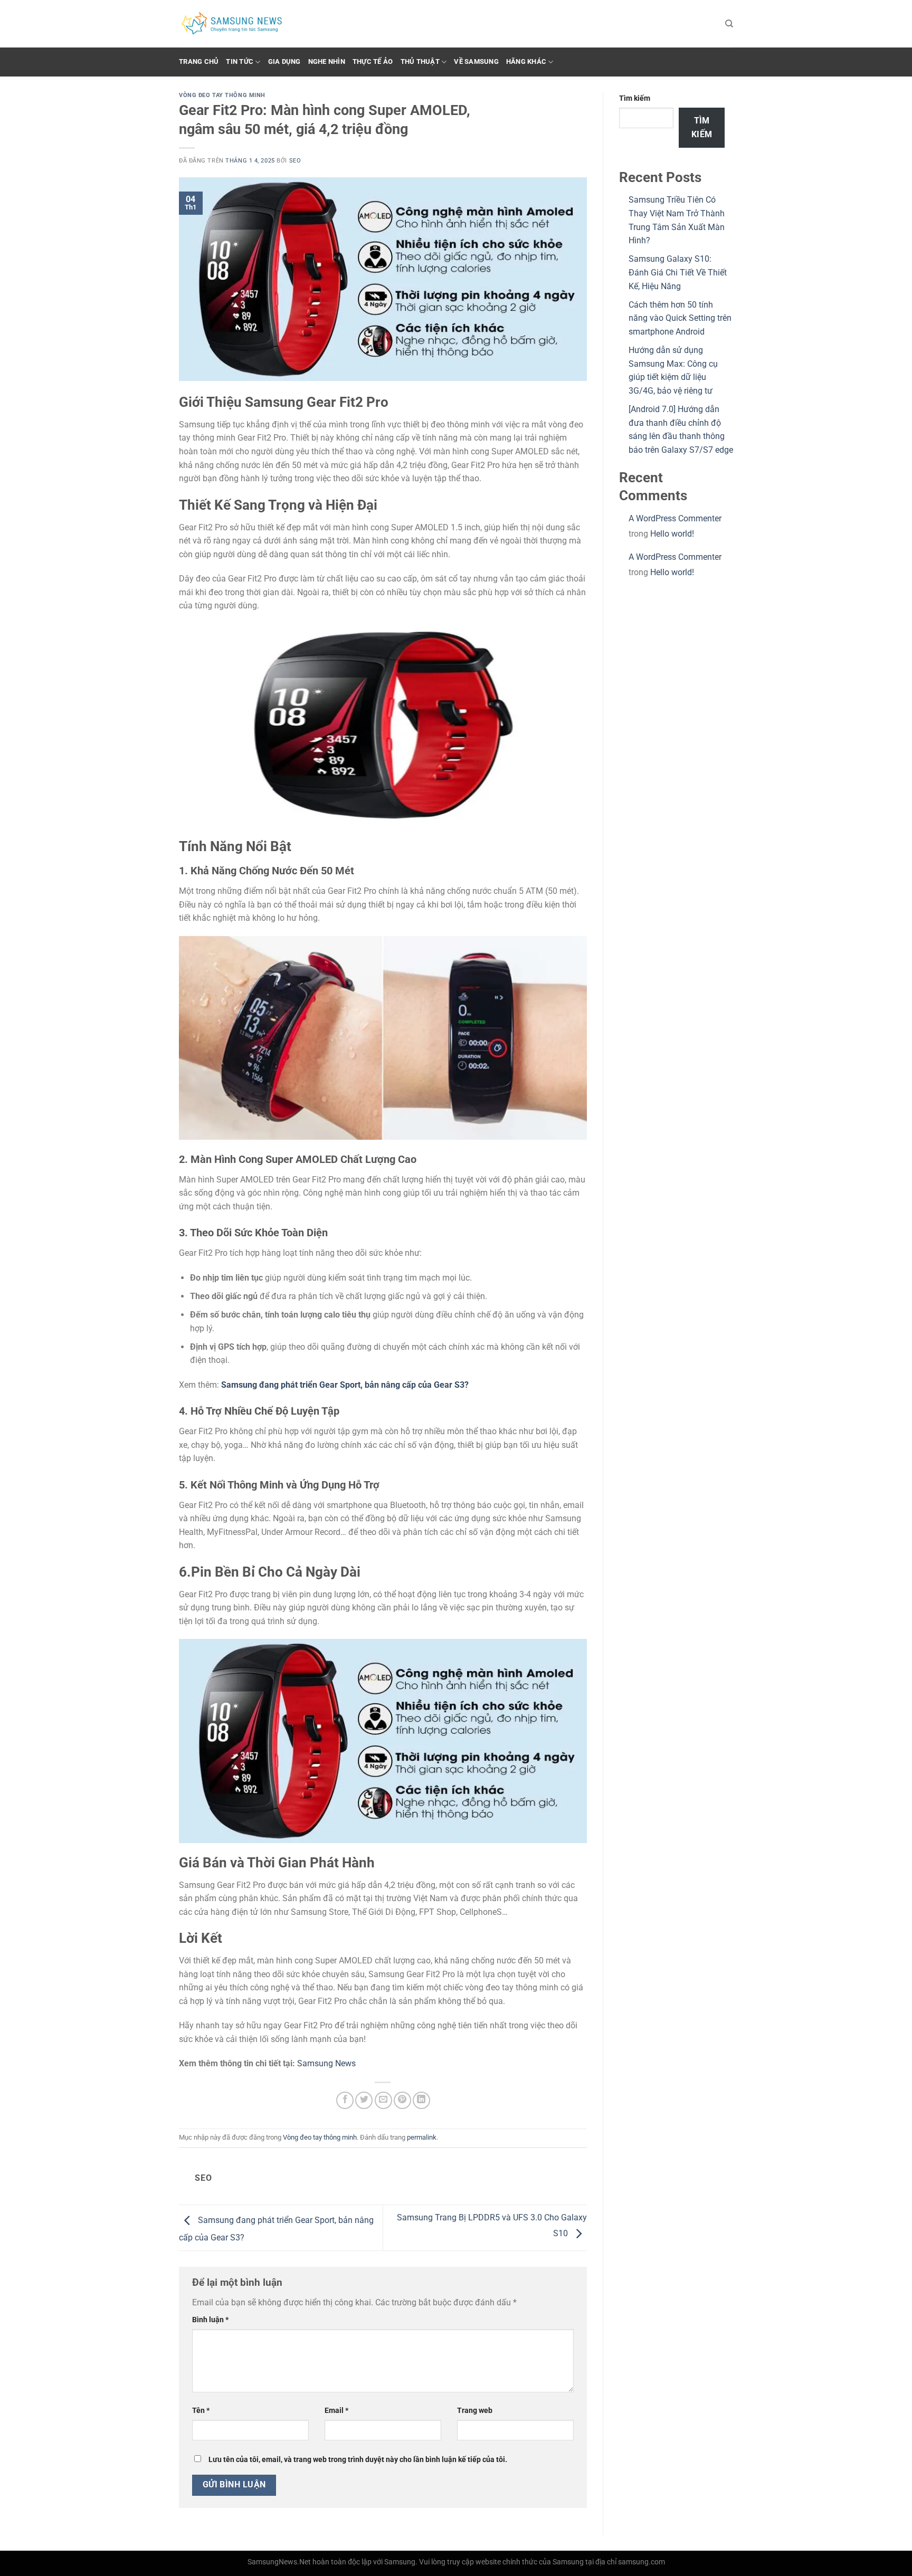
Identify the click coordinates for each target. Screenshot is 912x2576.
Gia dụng (284, 61)
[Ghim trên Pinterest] (402, 2100)
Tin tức (240, 61)
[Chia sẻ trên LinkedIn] (421, 2100)
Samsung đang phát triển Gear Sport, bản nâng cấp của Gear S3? (345, 1385)
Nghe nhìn (327, 61)
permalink (422, 2137)
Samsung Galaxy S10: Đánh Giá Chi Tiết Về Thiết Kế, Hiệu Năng (678, 272)
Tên (201, 2411)
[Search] (729, 24)
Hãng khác (526, 61)
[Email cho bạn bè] (383, 2100)
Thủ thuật (420, 61)
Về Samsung (476, 61)
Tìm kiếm (635, 98)
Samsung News (326, 2063)
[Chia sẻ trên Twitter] (364, 2100)
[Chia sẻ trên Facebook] (345, 2100)
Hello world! (672, 534)
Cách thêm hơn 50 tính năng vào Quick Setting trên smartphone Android (680, 318)
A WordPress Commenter (675, 518)
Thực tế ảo (373, 61)
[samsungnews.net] (232, 24)
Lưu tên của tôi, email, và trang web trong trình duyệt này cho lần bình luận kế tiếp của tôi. (358, 2460)
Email (336, 2411)
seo (295, 161)
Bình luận (210, 2320)
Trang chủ (199, 61)
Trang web (475, 2411)
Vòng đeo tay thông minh (222, 95)
